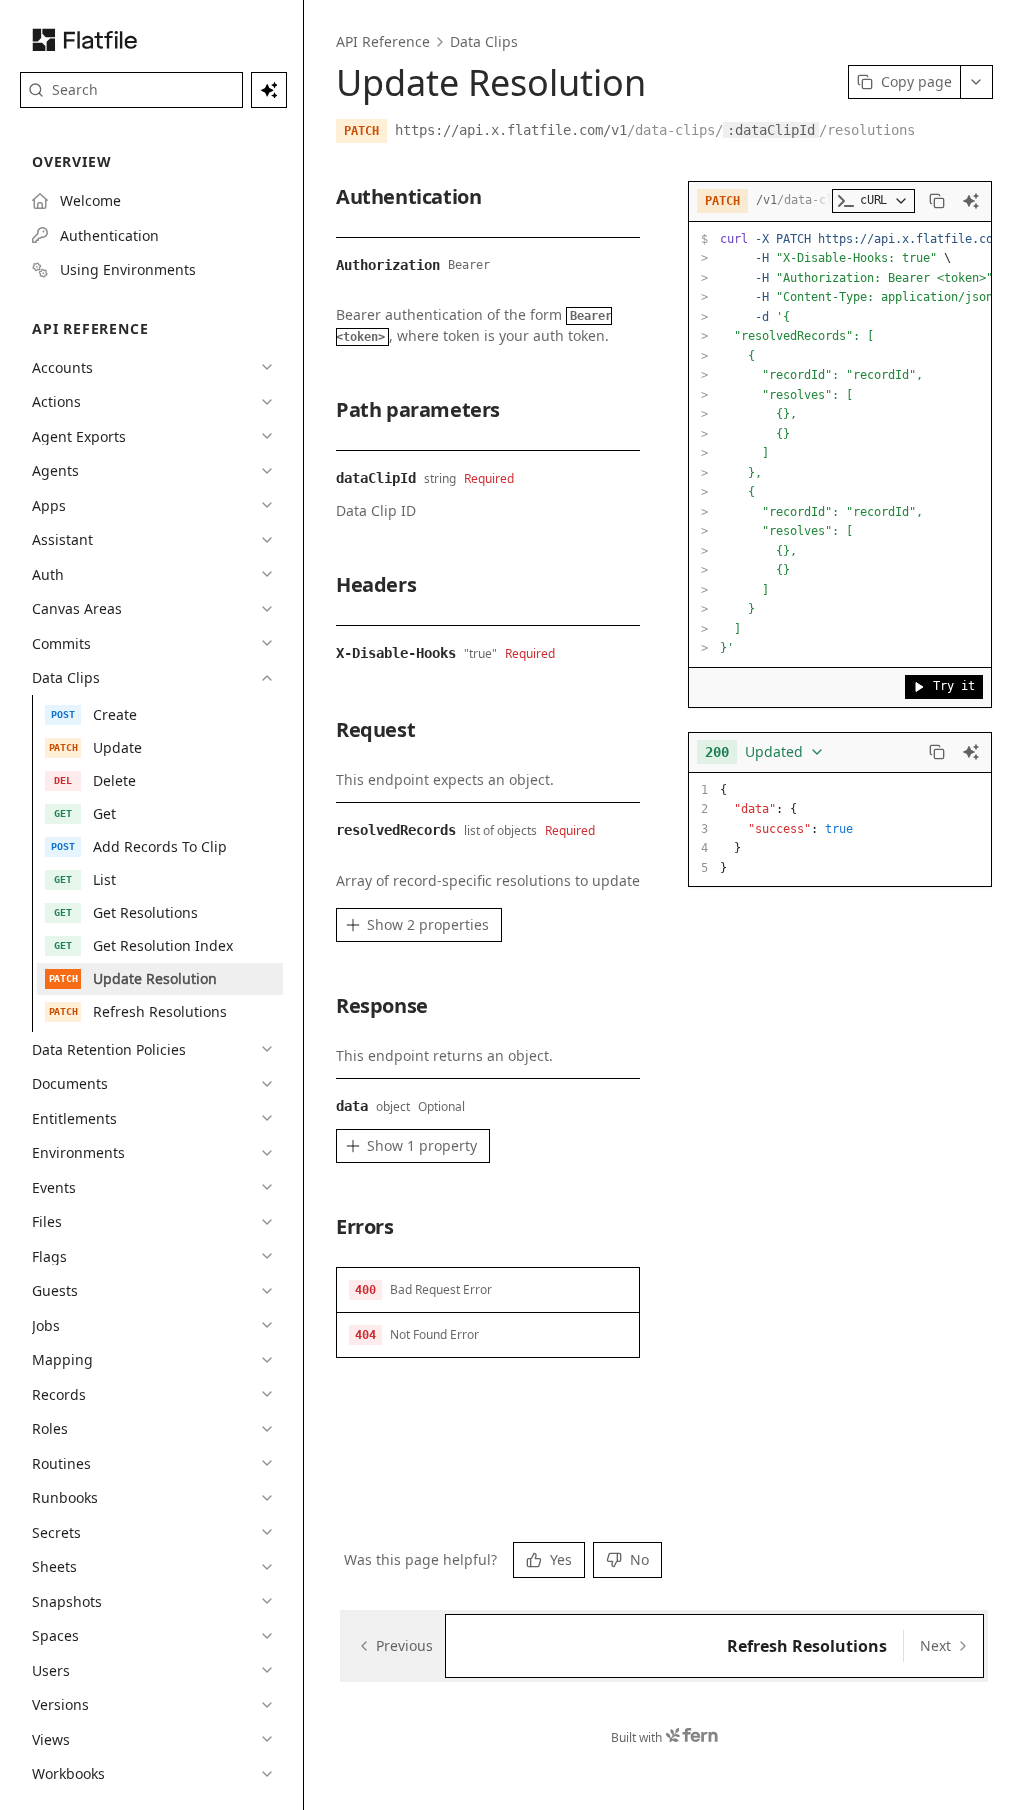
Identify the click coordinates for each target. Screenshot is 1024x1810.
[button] (488, 1290)
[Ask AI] (971, 201)
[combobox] (765, 752)
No (639, 1559)
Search (75, 89)
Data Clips (484, 41)
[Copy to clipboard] (937, 201)
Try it (954, 686)
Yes (561, 1559)
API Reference (383, 41)
